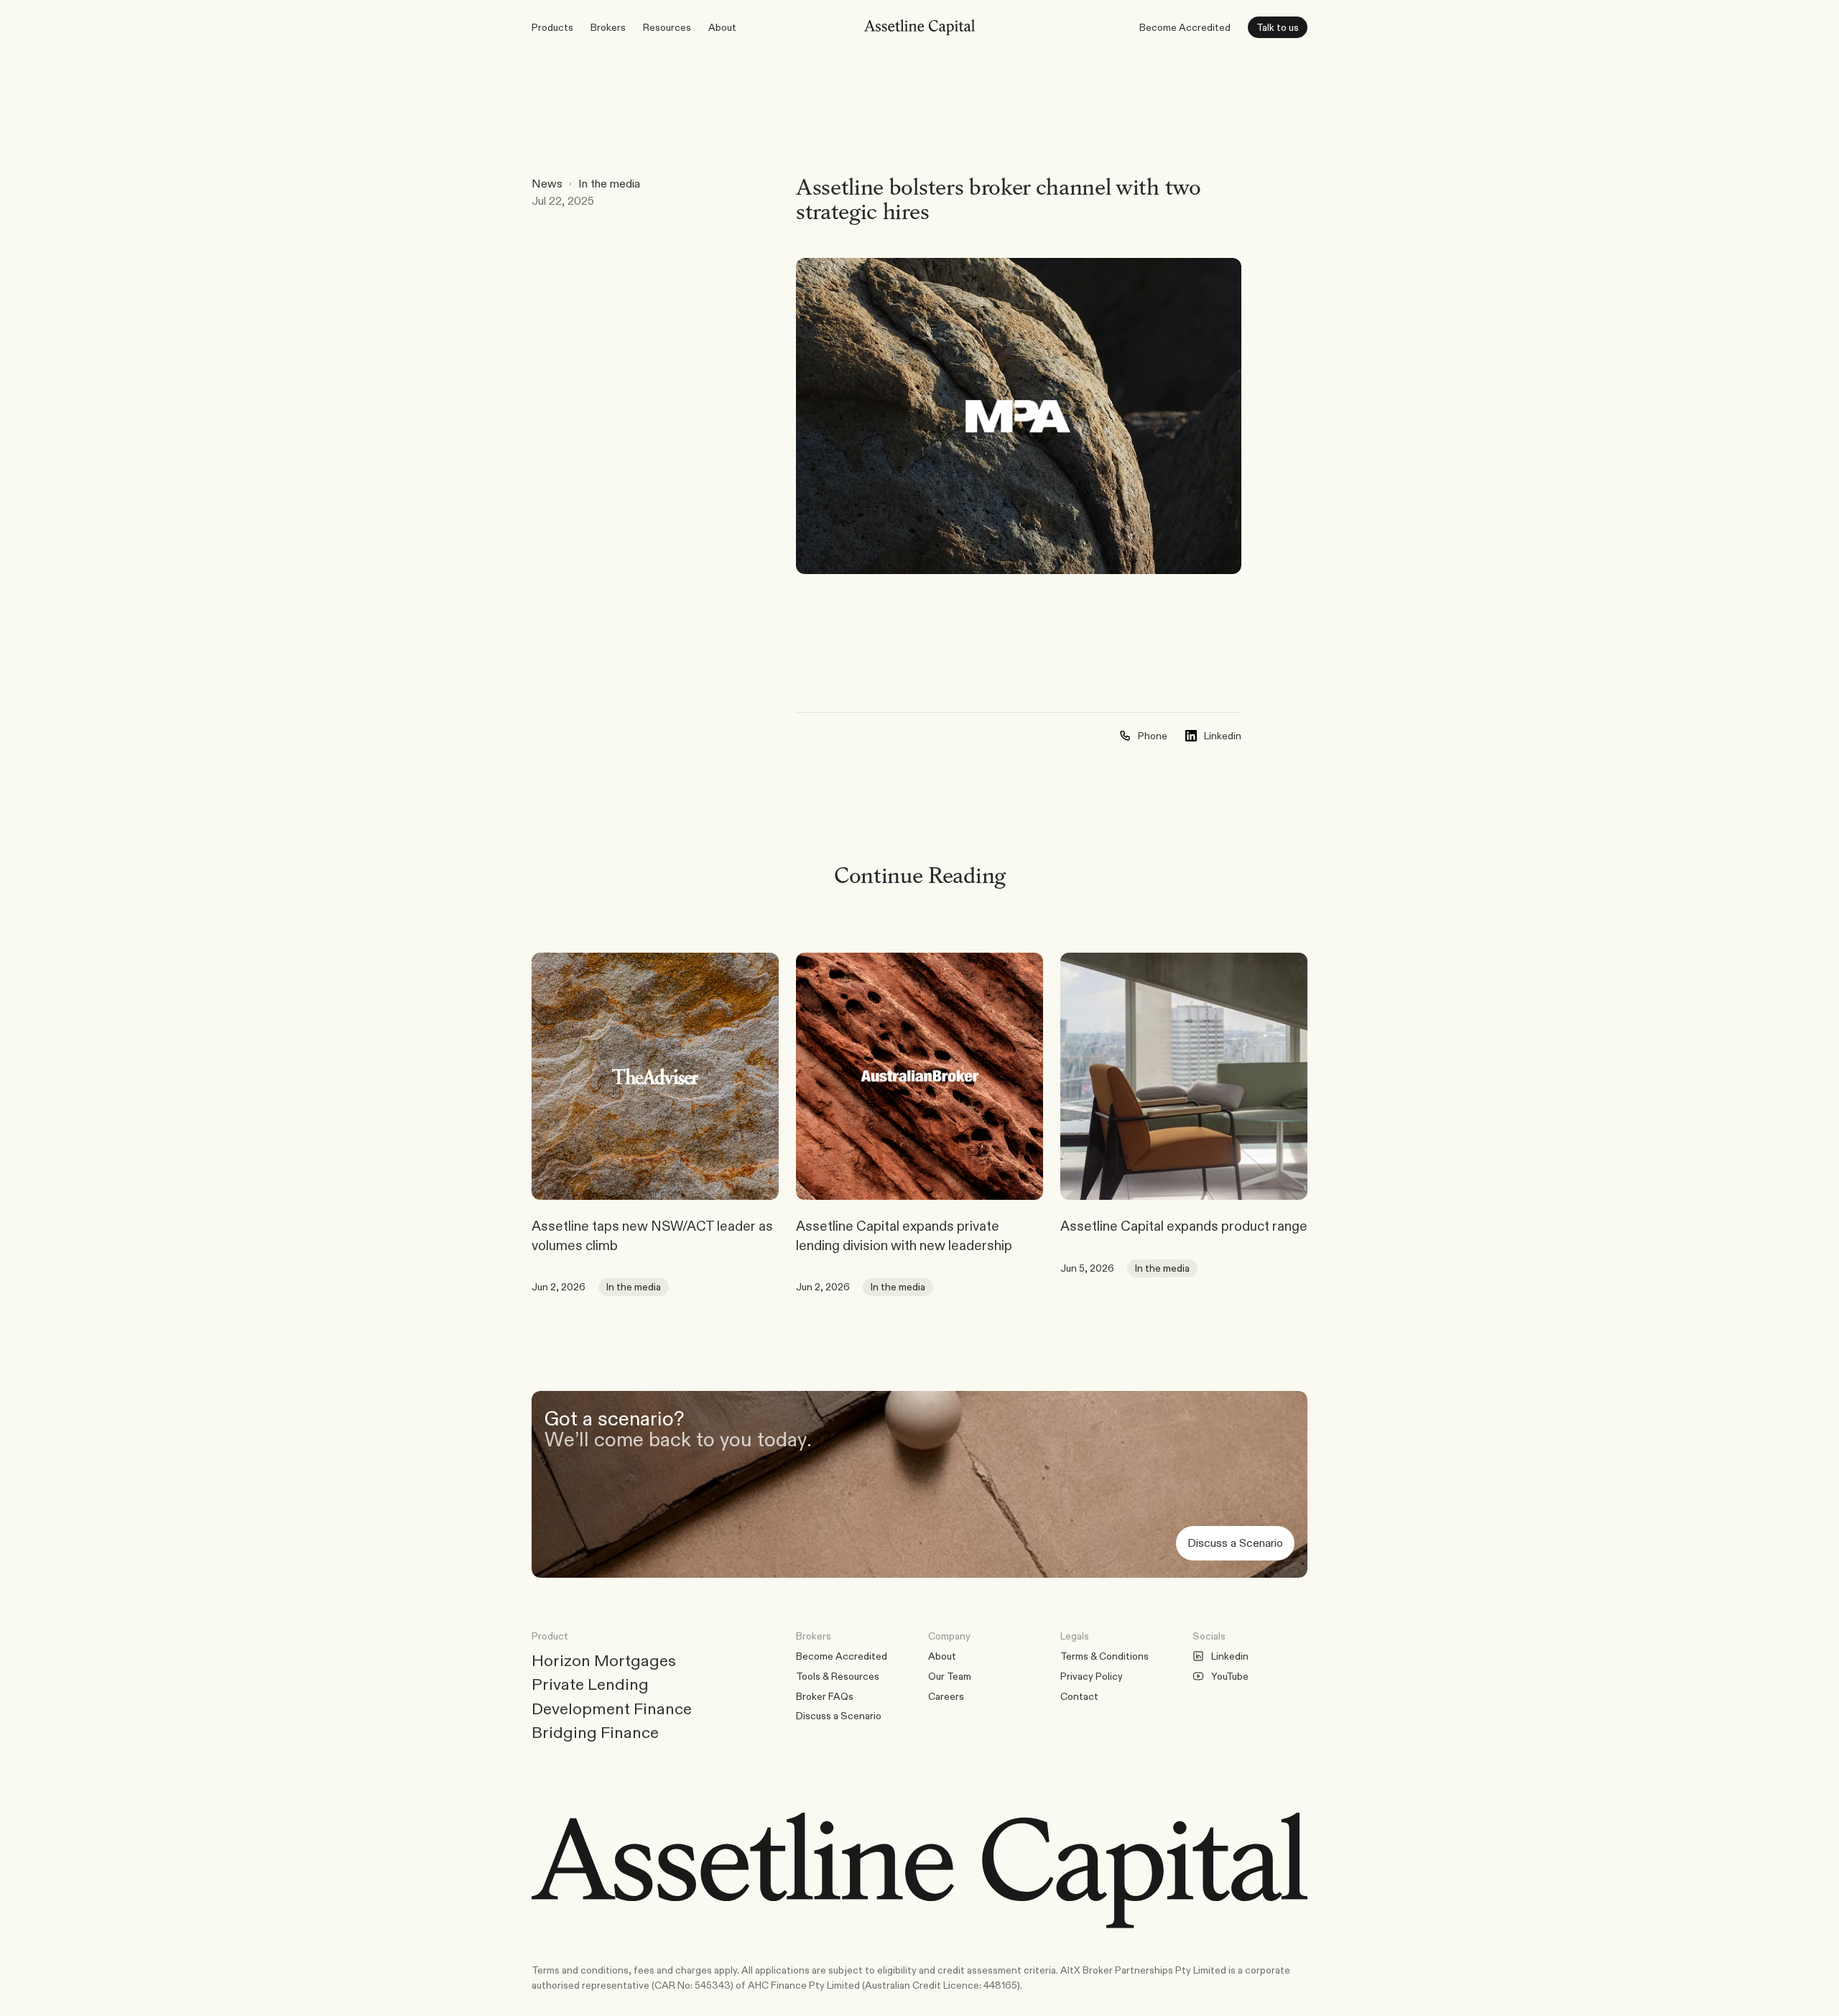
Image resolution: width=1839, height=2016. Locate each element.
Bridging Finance (595, 1732)
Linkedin (1230, 1656)
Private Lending (590, 1684)
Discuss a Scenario (839, 1716)
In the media (609, 184)
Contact (1079, 1696)
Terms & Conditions (1104, 1656)
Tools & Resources (838, 1676)
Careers (946, 1696)
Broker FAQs (825, 1696)
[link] (655, 1076)
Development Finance (612, 1708)
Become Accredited (1185, 27)
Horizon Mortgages (604, 1660)
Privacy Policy (1092, 1676)
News (547, 184)
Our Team (950, 1676)
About (942, 1656)
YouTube (1230, 1676)
